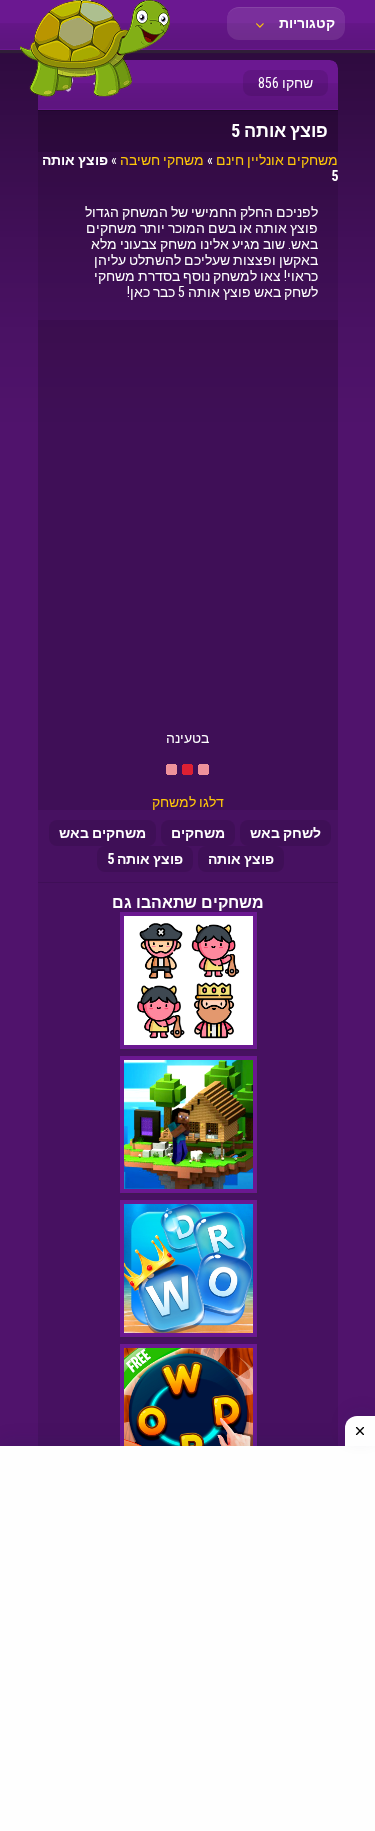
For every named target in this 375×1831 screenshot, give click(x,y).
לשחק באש (285, 833)
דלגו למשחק (188, 802)
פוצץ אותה (241, 859)
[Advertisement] (187, 532)
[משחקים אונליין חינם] (95, 95)
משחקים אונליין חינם (277, 160)
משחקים (198, 833)
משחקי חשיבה (162, 160)
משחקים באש (102, 833)
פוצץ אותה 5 (145, 859)
